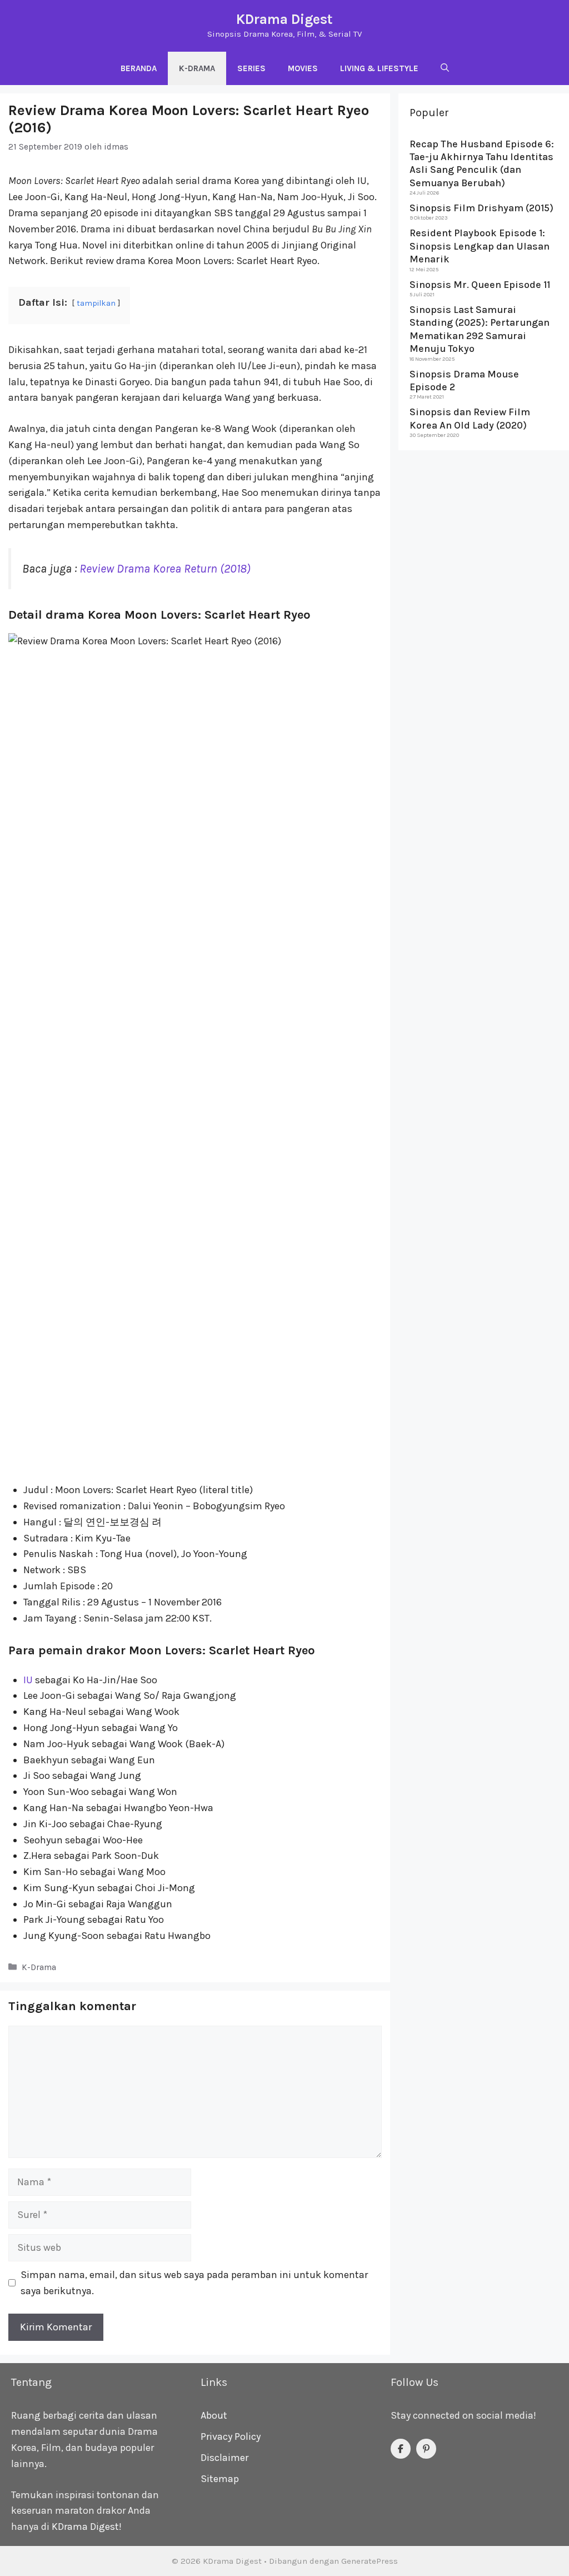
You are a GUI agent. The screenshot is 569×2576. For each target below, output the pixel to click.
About (214, 2415)
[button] (445, 68)
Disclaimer (224, 2458)
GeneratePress (370, 2561)
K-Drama (197, 68)
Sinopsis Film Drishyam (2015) (481, 208)
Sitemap (220, 2479)
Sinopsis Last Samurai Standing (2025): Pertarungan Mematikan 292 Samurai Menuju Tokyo (480, 329)
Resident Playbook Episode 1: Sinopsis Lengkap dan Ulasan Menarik (480, 246)
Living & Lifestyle (379, 68)
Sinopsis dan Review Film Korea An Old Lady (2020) (470, 418)
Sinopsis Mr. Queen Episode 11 (480, 285)
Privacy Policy (231, 2436)
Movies (303, 68)
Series (251, 68)
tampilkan (96, 303)
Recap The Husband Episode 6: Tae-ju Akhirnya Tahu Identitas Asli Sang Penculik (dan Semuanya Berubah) (482, 163)
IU (28, 1680)
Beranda (139, 68)
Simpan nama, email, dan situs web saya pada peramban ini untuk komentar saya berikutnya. (194, 2283)
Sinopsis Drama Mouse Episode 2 (464, 381)
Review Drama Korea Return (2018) (165, 568)
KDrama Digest (284, 19)
